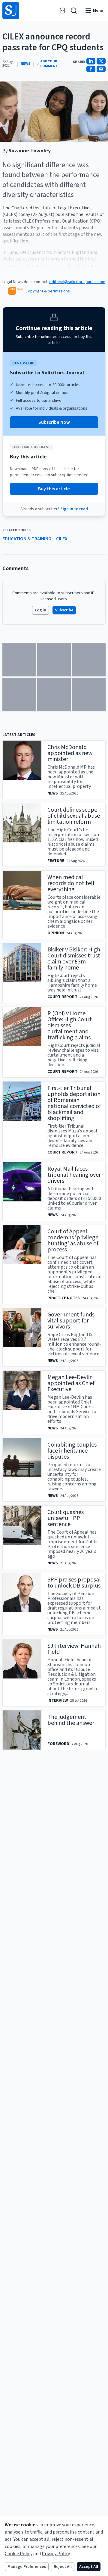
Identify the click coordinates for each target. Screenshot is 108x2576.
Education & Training (27, 539)
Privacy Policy (56, 2554)
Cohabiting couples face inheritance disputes (72, 1451)
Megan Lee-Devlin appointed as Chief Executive (71, 1383)
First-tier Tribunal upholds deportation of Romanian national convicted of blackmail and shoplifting (74, 1103)
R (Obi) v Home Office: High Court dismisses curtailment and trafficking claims (70, 1026)
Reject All (63, 2567)
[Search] (74, 11)
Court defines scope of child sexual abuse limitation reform (74, 816)
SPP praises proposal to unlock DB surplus (74, 1583)
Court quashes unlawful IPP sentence (66, 1518)
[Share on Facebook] (91, 69)
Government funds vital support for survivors (71, 1321)
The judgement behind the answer (71, 1720)
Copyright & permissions (48, 291)
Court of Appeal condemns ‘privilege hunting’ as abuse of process (73, 1241)
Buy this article (54, 489)
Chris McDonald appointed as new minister (70, 753)
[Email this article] (101, 69)
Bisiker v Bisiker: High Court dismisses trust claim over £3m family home (74, 959)
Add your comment (49, 64)
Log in (40, 610)
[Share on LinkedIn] (91, 61)
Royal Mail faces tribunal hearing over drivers (74, 1175)
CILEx (62, 539)
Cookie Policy (19, 2554)
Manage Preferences (27, 2567)
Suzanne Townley (30, 151)
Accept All (89, 2567)
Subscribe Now (54, 422)
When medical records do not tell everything (71, 883)
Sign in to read (74, 509)
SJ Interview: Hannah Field (74, 1649)
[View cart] (62, 11)
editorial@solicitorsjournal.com (77, 282)
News (25, 64)
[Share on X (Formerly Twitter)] (101, 61)
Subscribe (64, 610)
